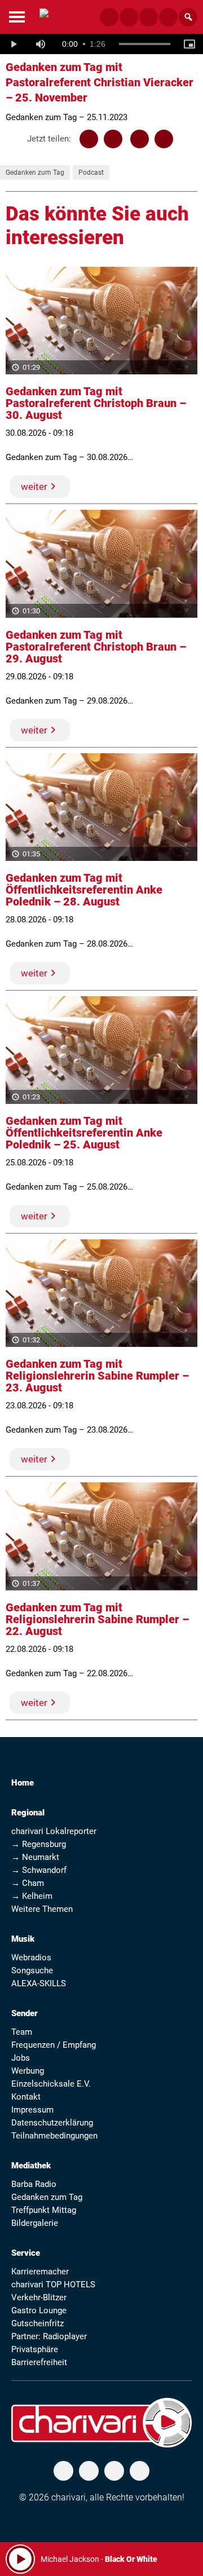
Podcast (91, 173)
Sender (25, 2013)
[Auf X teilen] (113, 139)
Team (22, 2032)
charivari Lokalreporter (54, 1831)
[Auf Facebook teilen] (89, 139)
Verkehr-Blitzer (39, 2297)
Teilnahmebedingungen (54, 2136)
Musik (23, 1939)
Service (26, 2253)
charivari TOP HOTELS (53, 2285)
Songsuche (32, 1970)
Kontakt (26, 2097)
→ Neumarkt (35, 1857)
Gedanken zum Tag (35, 173)
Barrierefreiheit (39, 2362)
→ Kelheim (32, 1896)
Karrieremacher (40, 2272)
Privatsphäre (35, 2349)
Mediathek (31, 2166)
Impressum (32, 2110)
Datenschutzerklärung (52, 2123)
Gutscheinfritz (37, 2323)
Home (23, 1783)
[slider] (145, 44)
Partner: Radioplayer (49, 2336)
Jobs (21, 2058)
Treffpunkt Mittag (44, 2210)
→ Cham (28, 1883)
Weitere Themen (42, 1909)
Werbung (28, 2071)
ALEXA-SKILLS (39, 1983)
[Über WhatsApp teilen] (140, 139)
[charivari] (44, 16)
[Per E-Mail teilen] (164, 139)
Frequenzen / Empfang (54, 2045)
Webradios (31, 1958)
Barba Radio (34, 2184)
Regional (28, 1813)
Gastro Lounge (39, 2310)
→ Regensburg (39, 1844)
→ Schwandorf (39, 1870)
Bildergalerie (35, 2223)
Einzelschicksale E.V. (51, 2084)
